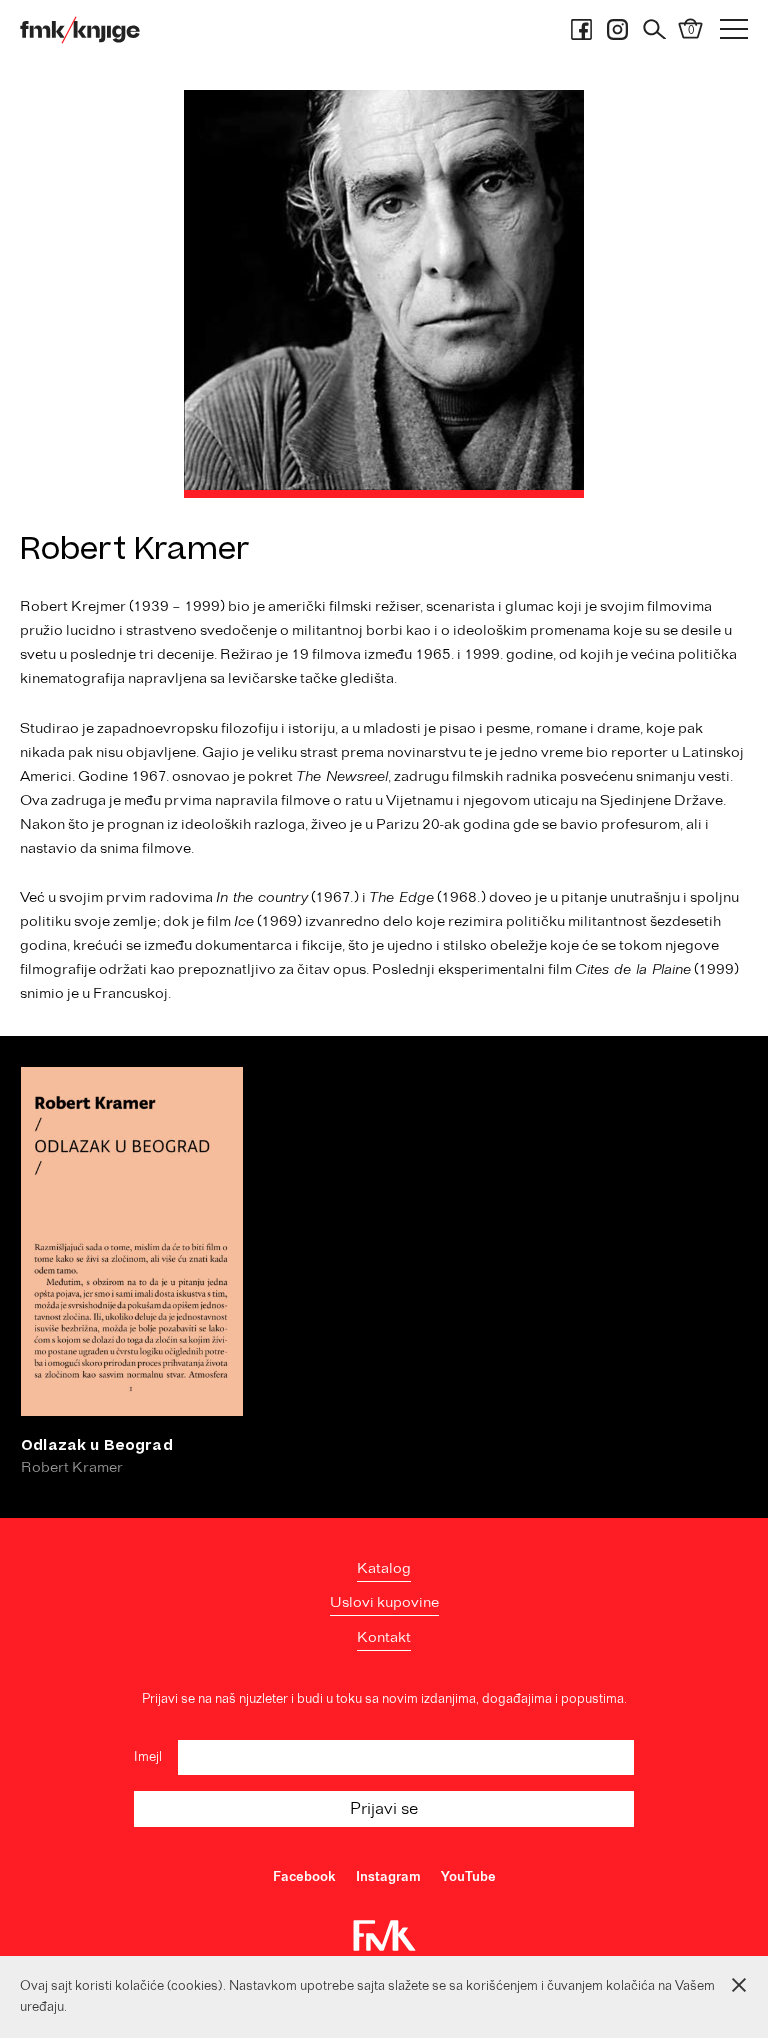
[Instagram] (617, 29)
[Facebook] (581, 29)
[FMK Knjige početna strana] (80, 30)
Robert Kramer (72, 1468)
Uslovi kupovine (384, 1603)
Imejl (148, 1757)
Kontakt (384, 1638)
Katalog (384, 1569)
